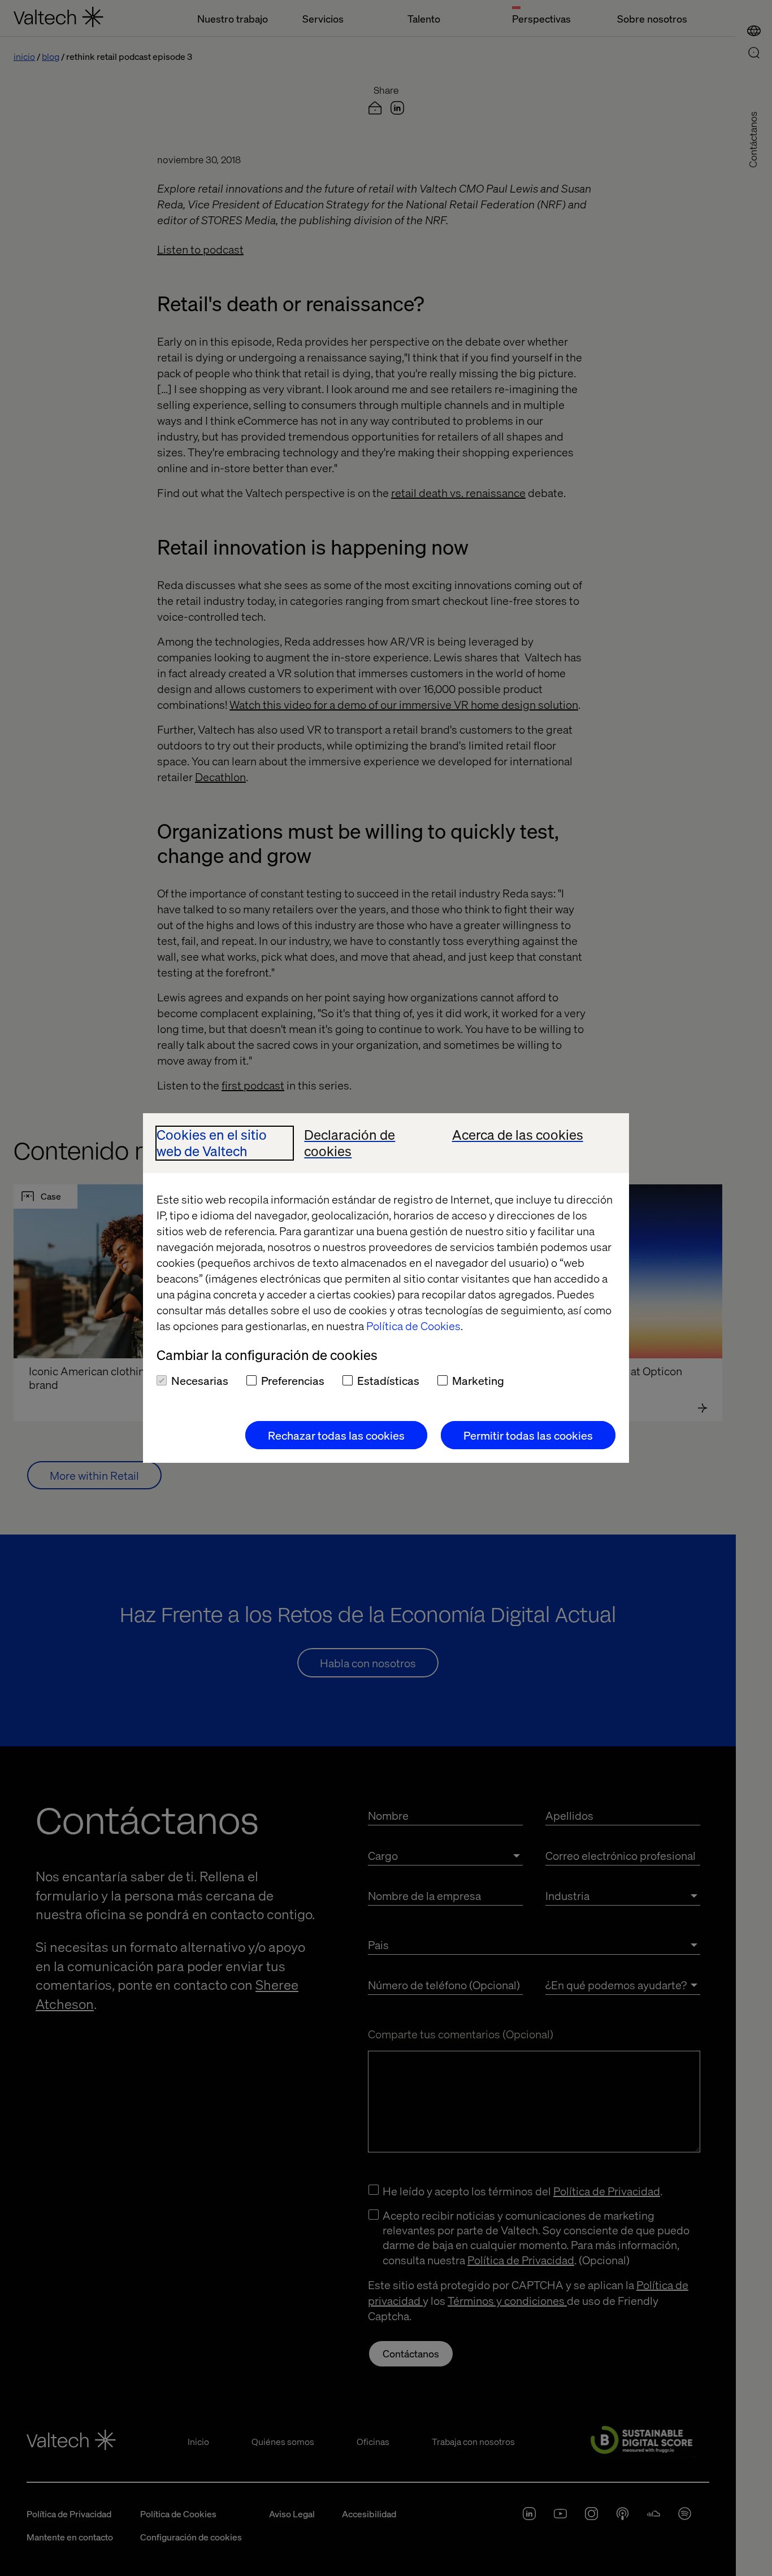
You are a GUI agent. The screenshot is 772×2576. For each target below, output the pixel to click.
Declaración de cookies (350, 1143)
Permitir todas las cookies (528, 1435)
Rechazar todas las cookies (336, 1435)
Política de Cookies (413, 1326)
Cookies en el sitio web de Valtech (212, 1143)
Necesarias (200, 1380)
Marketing (478, 1380)
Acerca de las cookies (518, 1135)
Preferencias (293, 1380)
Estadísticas (388, 1380)
